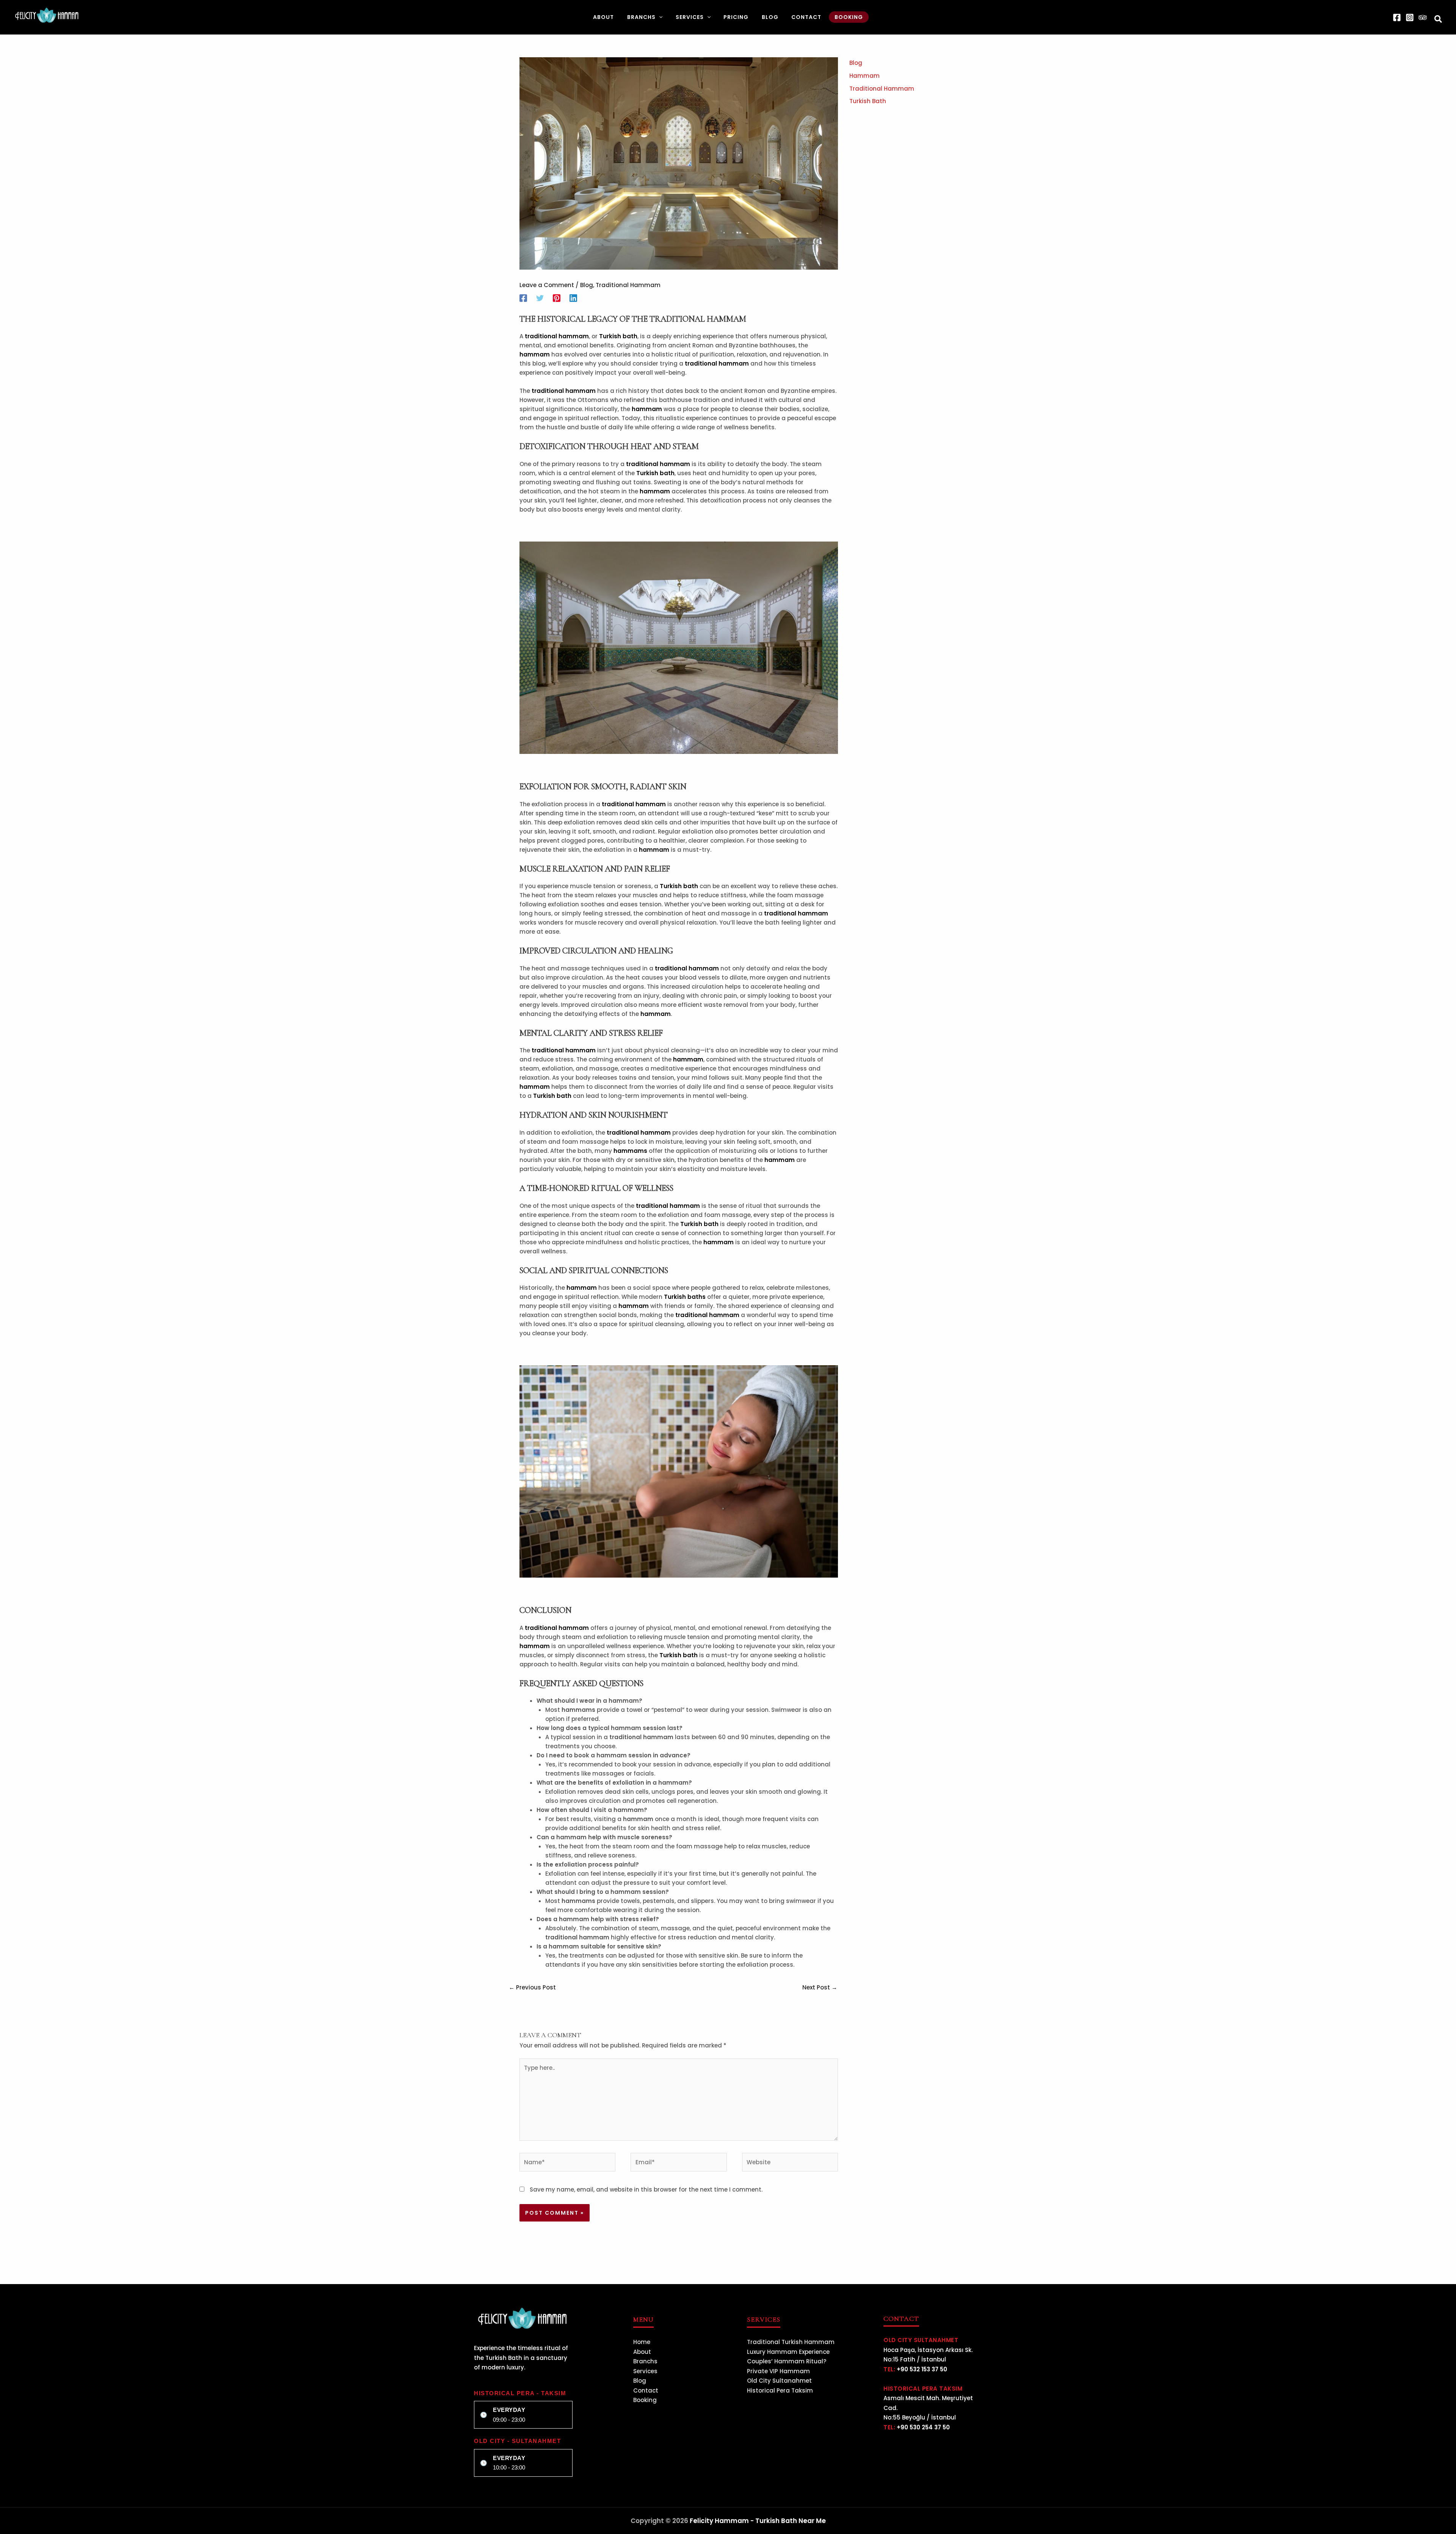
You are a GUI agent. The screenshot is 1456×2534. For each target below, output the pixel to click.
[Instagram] (1410, 17)
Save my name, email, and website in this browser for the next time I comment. (646, 2189)
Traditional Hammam (628, 285)
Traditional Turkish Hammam (791, 2342)
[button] (659, 17)
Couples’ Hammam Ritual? (787, 2361)
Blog (587, 285)
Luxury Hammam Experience (788, 2352)
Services (645, 2371)
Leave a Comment (547, 285)
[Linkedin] (573, 298)
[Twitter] (540, 298)
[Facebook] (1397, 17)
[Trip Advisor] (1423, 17)
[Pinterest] (557, 298)
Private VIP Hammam (778, 2371)
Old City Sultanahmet (779, 2381)
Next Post (820, 1987)
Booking (645, 2400)
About (642, 2352)
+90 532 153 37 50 (922, 2369)
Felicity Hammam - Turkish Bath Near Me (758, 2521)
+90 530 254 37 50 (923, 2427)
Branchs (645, 2361)
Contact (646, 2390)
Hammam (864, 76)
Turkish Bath (868, 101)
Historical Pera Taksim (780, 2390)
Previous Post (532, 1987)
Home (642, 2342)
